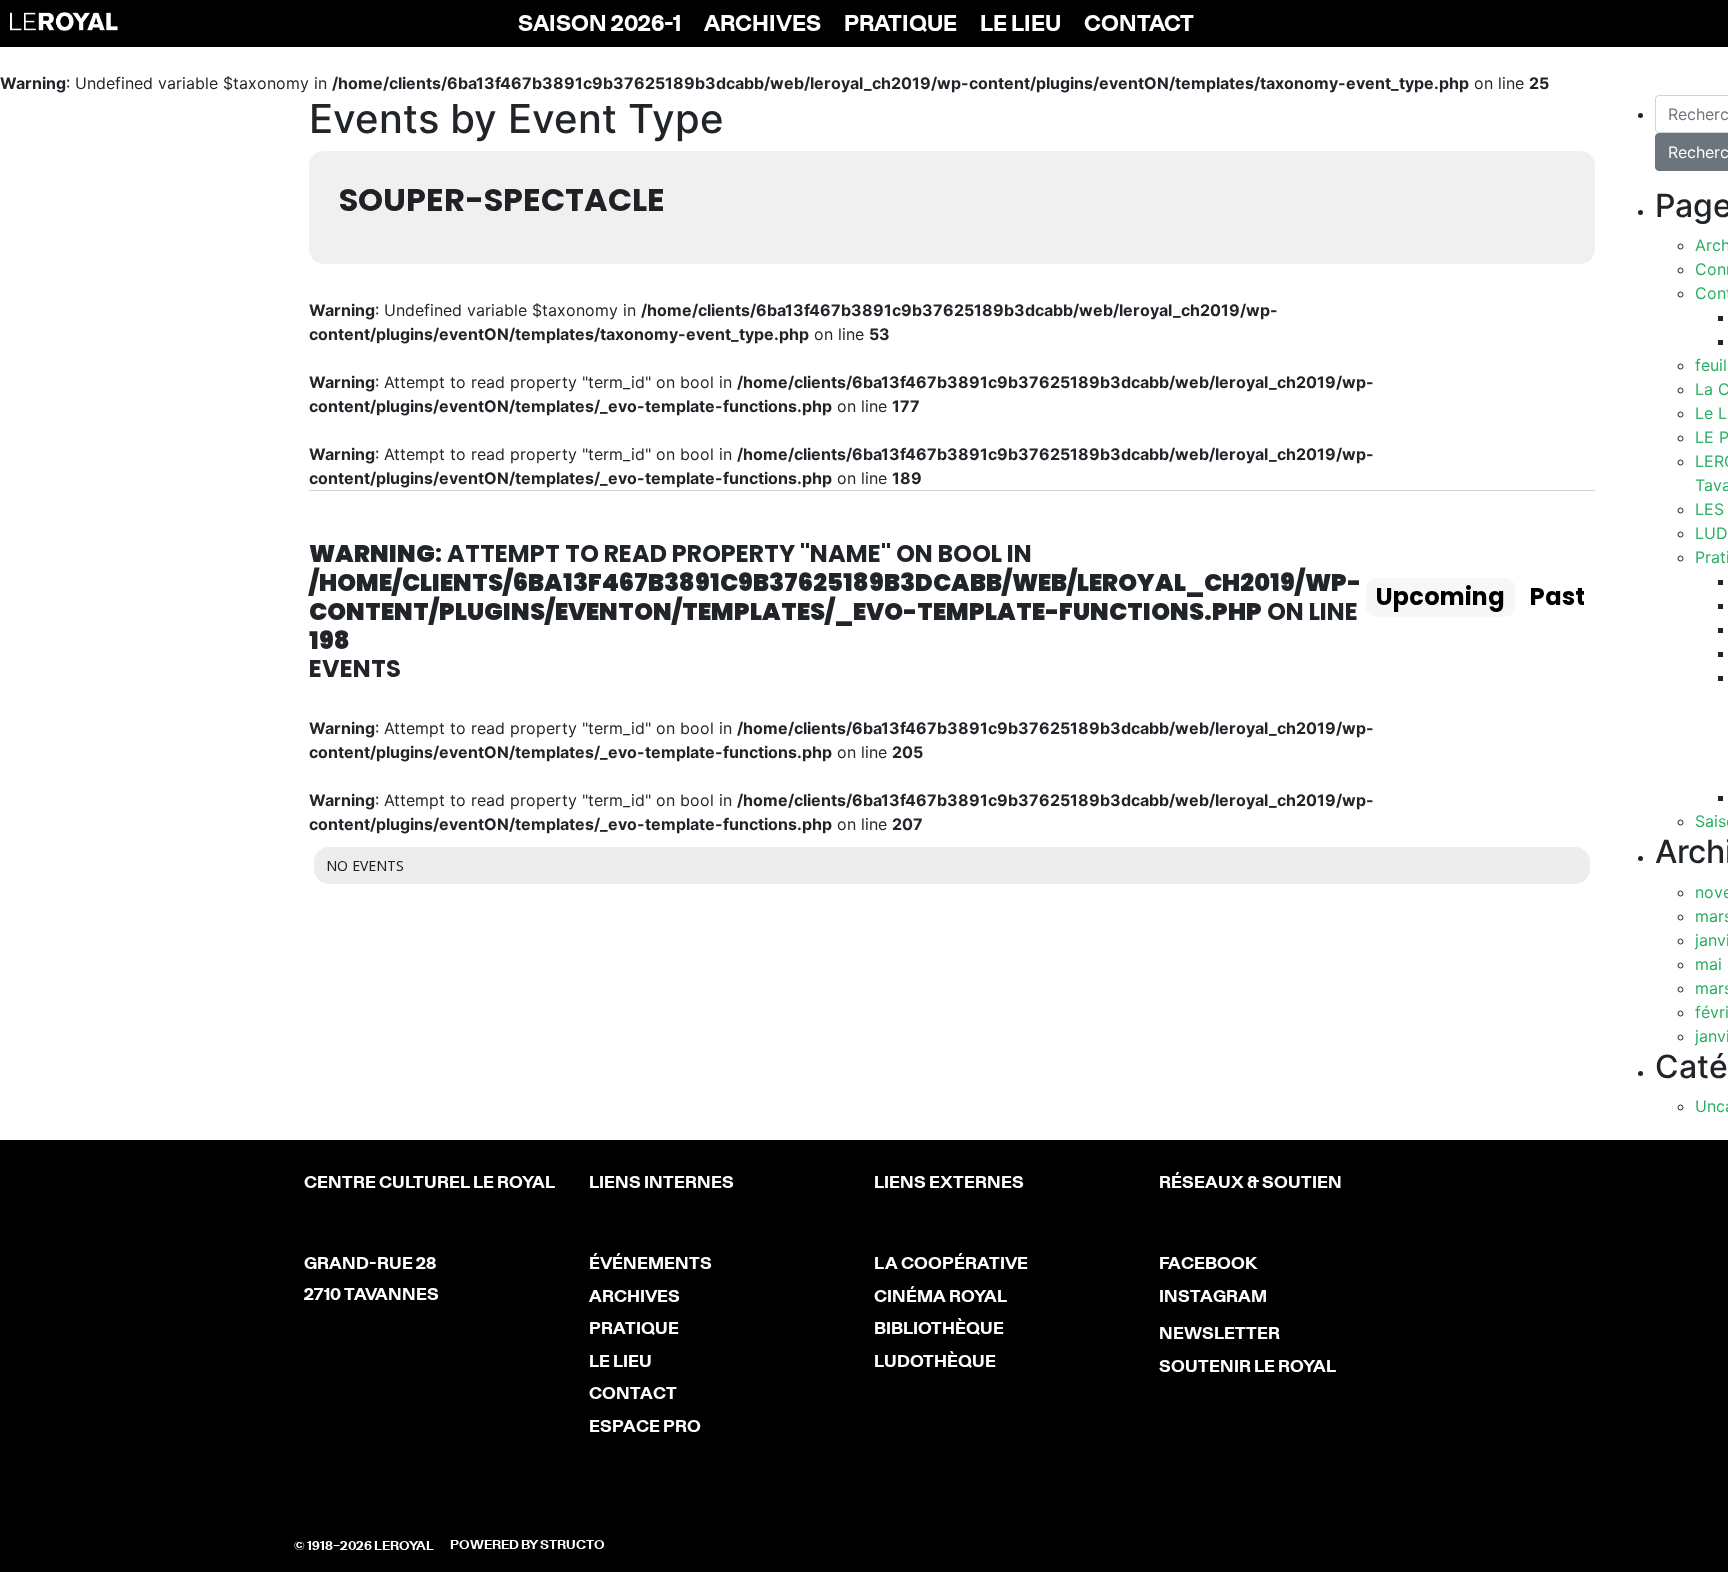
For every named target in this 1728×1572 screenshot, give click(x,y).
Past (1557, 596)
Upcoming (1440, 596)
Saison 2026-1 (599, 25)
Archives (762, 25)
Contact (1139, 25)
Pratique (900, 25)
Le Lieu (1020, 25)
